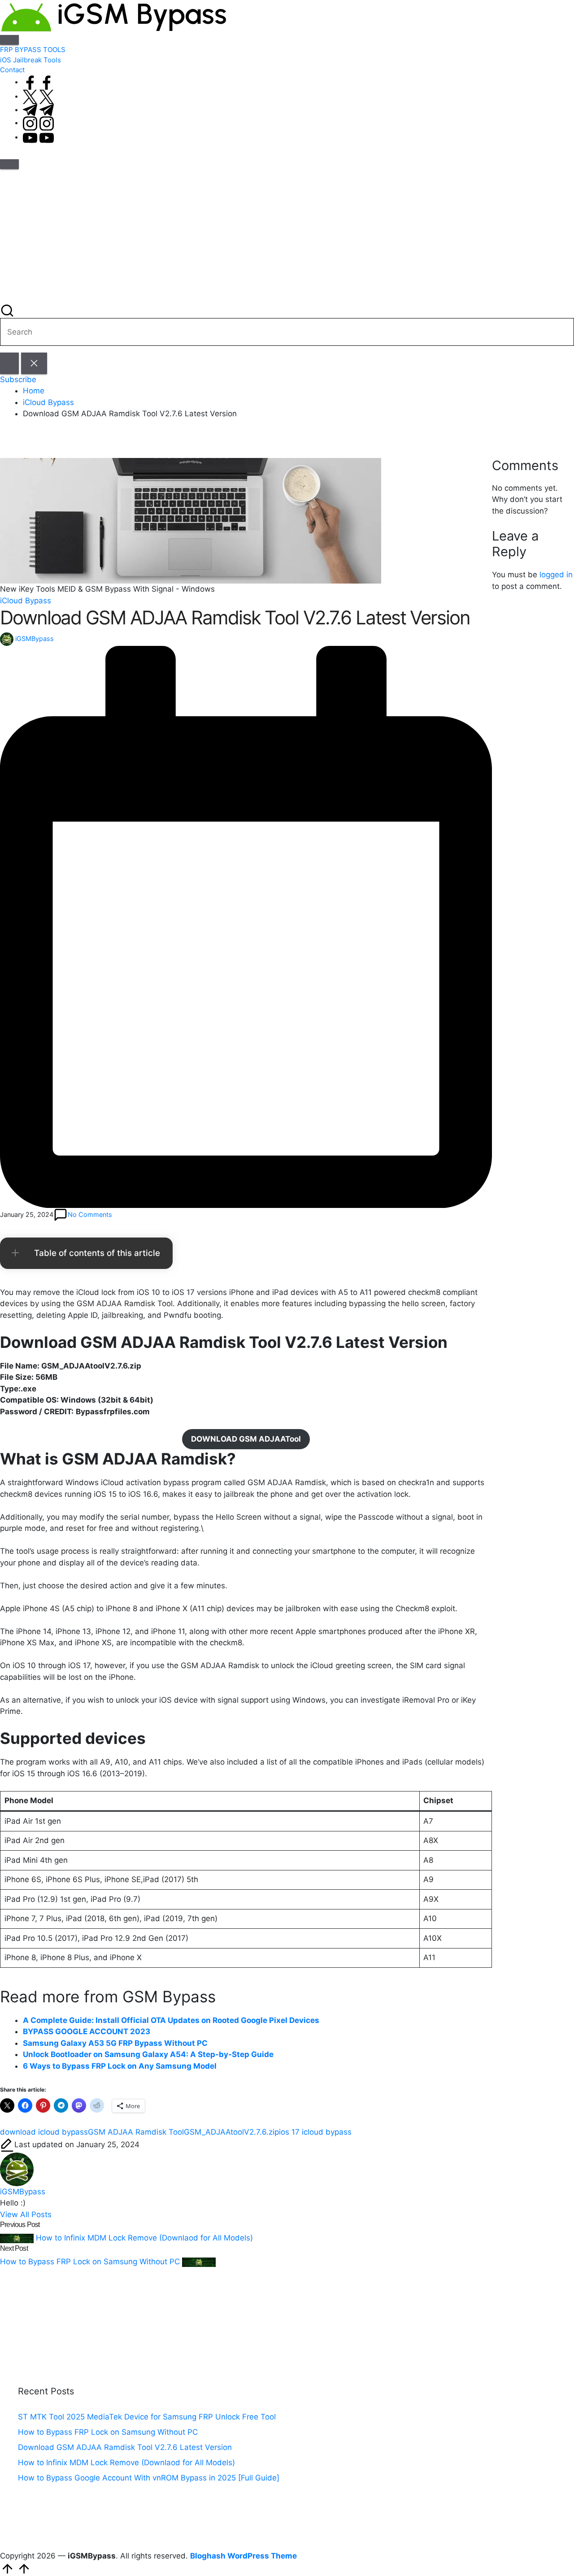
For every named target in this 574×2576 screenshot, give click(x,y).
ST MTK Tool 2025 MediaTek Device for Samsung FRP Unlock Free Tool (147, 2417)
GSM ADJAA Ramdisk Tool (136, 2132)
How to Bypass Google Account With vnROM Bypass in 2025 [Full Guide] (149, 2478)
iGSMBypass (23, 2192)
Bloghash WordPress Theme (244, 2556)
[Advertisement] (287, 236)
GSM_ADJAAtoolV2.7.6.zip (231, 2132)
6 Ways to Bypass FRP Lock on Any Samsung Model (120, 2066)
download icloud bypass (44, 2132)
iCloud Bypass (26, 601)
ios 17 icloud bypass (315, 2132)
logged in (556, 575)
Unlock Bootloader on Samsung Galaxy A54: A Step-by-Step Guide (148, 2054)
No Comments (90, 1214)
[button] (9, 363)
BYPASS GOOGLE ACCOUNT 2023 (87, 2031)
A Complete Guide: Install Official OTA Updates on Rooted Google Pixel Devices (171, 2020)
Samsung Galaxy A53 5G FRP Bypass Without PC (115, 2043)
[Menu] (9, 40)
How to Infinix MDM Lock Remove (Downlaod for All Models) (126, 2463)
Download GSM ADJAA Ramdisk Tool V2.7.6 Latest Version (125, 2447)
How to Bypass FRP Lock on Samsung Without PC (108, 2432)
